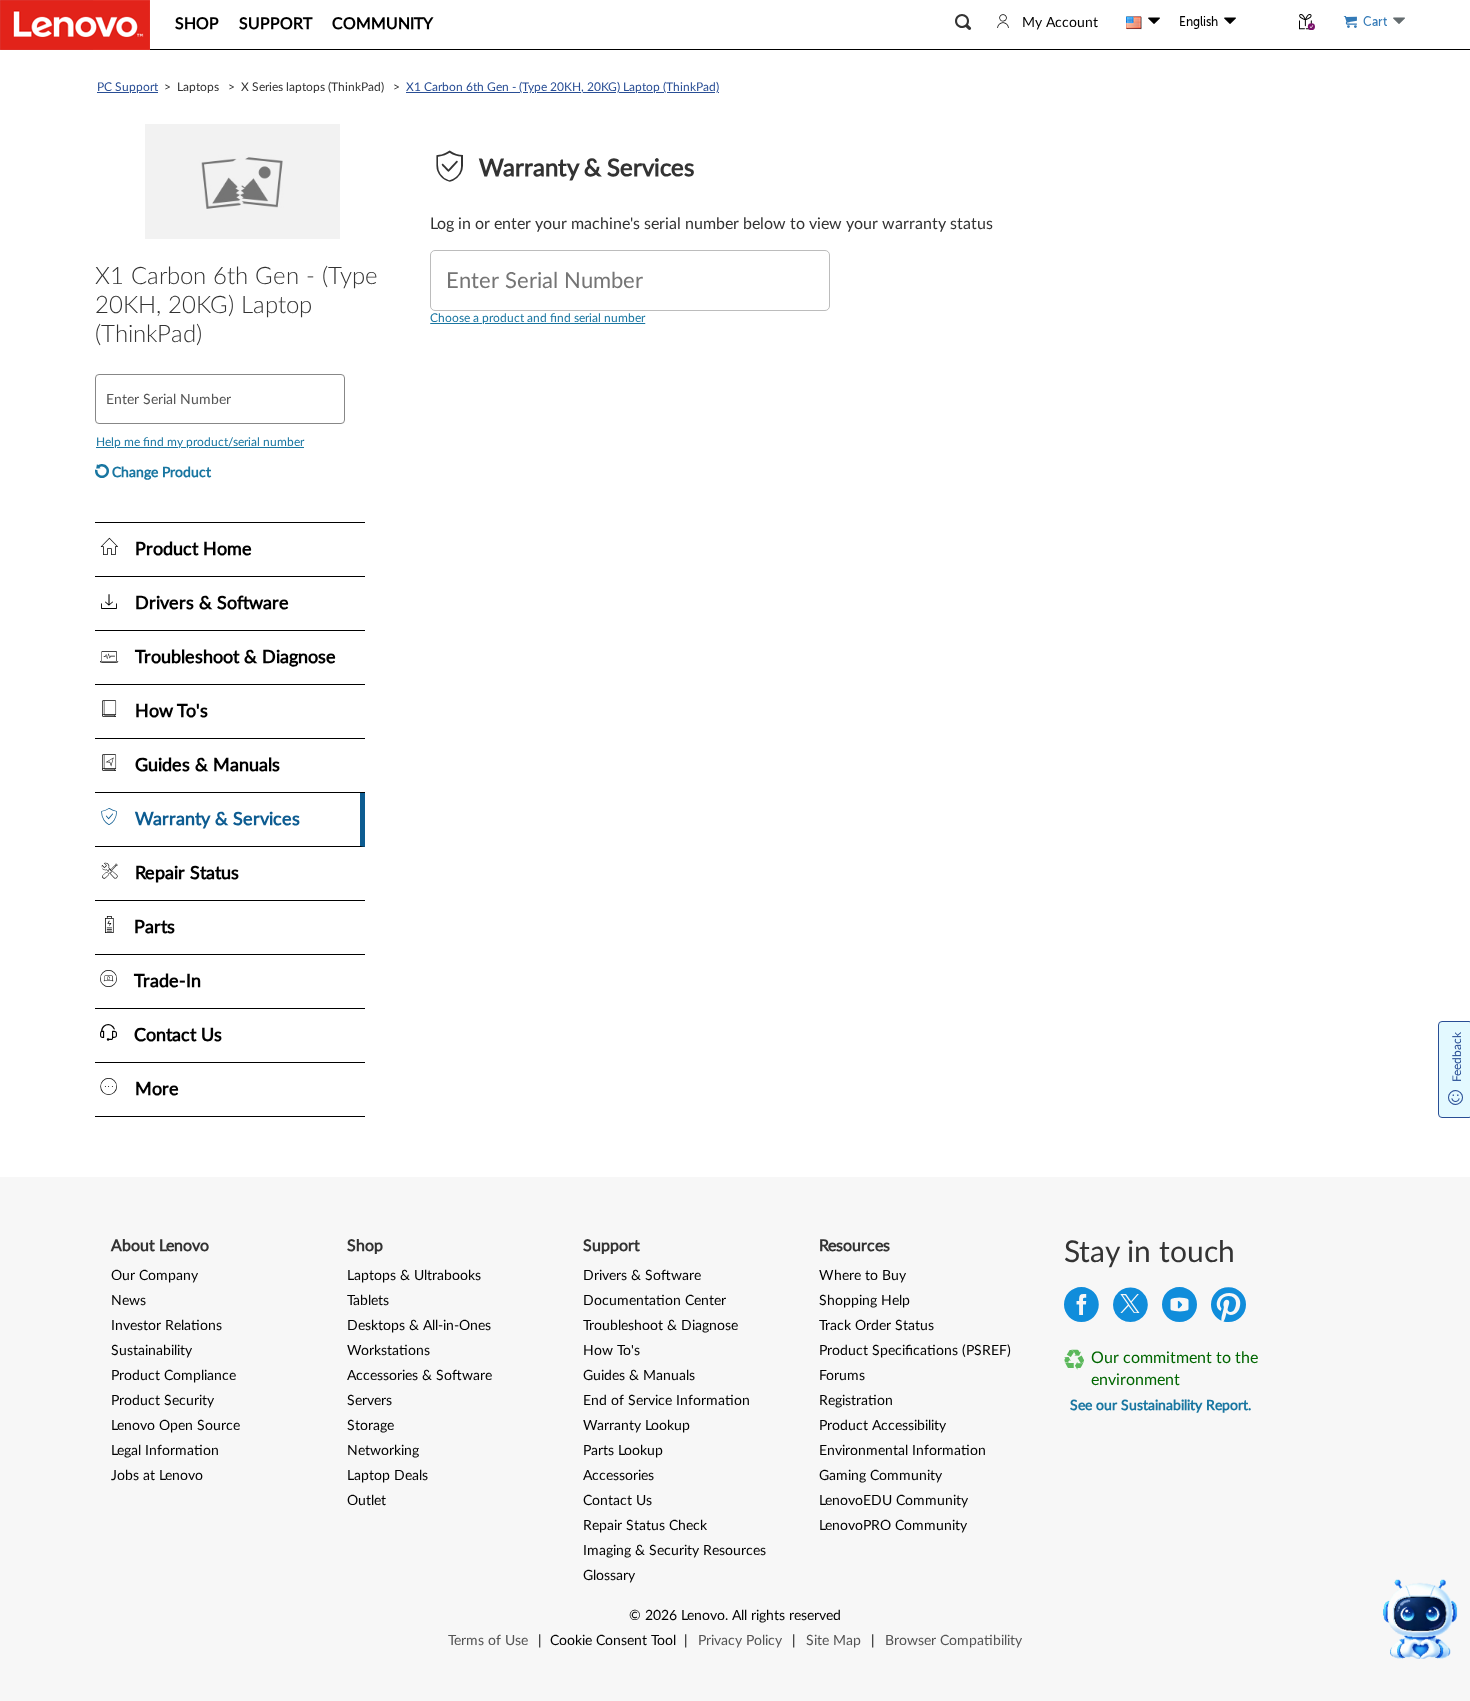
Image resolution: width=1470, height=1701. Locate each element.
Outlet (366, 1501)
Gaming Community (880, 1476)
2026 (661, 1616)
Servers (369, 1401)
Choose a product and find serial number (537, 318)
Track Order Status (876, 1326)
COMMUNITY (382, 24)
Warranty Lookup (636, 1426)
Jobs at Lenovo (157, 1476)
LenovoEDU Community (893, 1501)
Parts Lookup (623, 1451)
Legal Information (165, 1451)
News (128, 1301)
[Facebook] (1081, 1309)
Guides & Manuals (639, 1376)
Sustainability (151, 1351)
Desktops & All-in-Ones (419, 1326)
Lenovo (703, 1616)
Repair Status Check (645, 1526)
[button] (963, 22)
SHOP (197, 24)
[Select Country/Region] (1143, 22)
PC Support (127, 87)
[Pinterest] (1228, 1309)
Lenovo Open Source (175, 1426)
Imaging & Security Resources (674, 1551)
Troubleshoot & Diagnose (660, 1326)
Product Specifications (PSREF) (915, 1351)
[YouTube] (1179, 1309)
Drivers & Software (642, 1276)
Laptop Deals (387, 1476)
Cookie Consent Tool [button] (613, 1641)
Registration (856, 1401)
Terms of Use (488, 1641)
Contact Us (617, 1501)
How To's (611, 1351)
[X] (1130, 1309)
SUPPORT (275, 24)
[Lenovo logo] (75, 25)
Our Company (154, 1276)
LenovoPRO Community (893, 1526)
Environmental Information (902, 1451)
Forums (842, 1376)
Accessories (618, 1476)
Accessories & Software (419, 1376)
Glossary (609, 1576)
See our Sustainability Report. (1160, 1406)
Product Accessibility (882, 1426)
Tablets (368, 1301)
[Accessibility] (1262, 22)
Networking (383, 1451)
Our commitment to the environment (1174, 1369)
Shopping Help (864, 1301)
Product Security (162, 1401)
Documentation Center (654, 1301)
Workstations (388, 1351)
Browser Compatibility (953, 1641)
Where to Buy (862, 1276)
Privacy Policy (740, 1641)
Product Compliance (173, 1376)
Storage (370, 1426)
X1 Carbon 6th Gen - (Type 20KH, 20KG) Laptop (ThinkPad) (562, 87)
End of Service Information (666, 1401)
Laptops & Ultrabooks (414, 1276)
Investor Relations (166, 1326)
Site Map (833, 1641)
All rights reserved (786, 1616)
